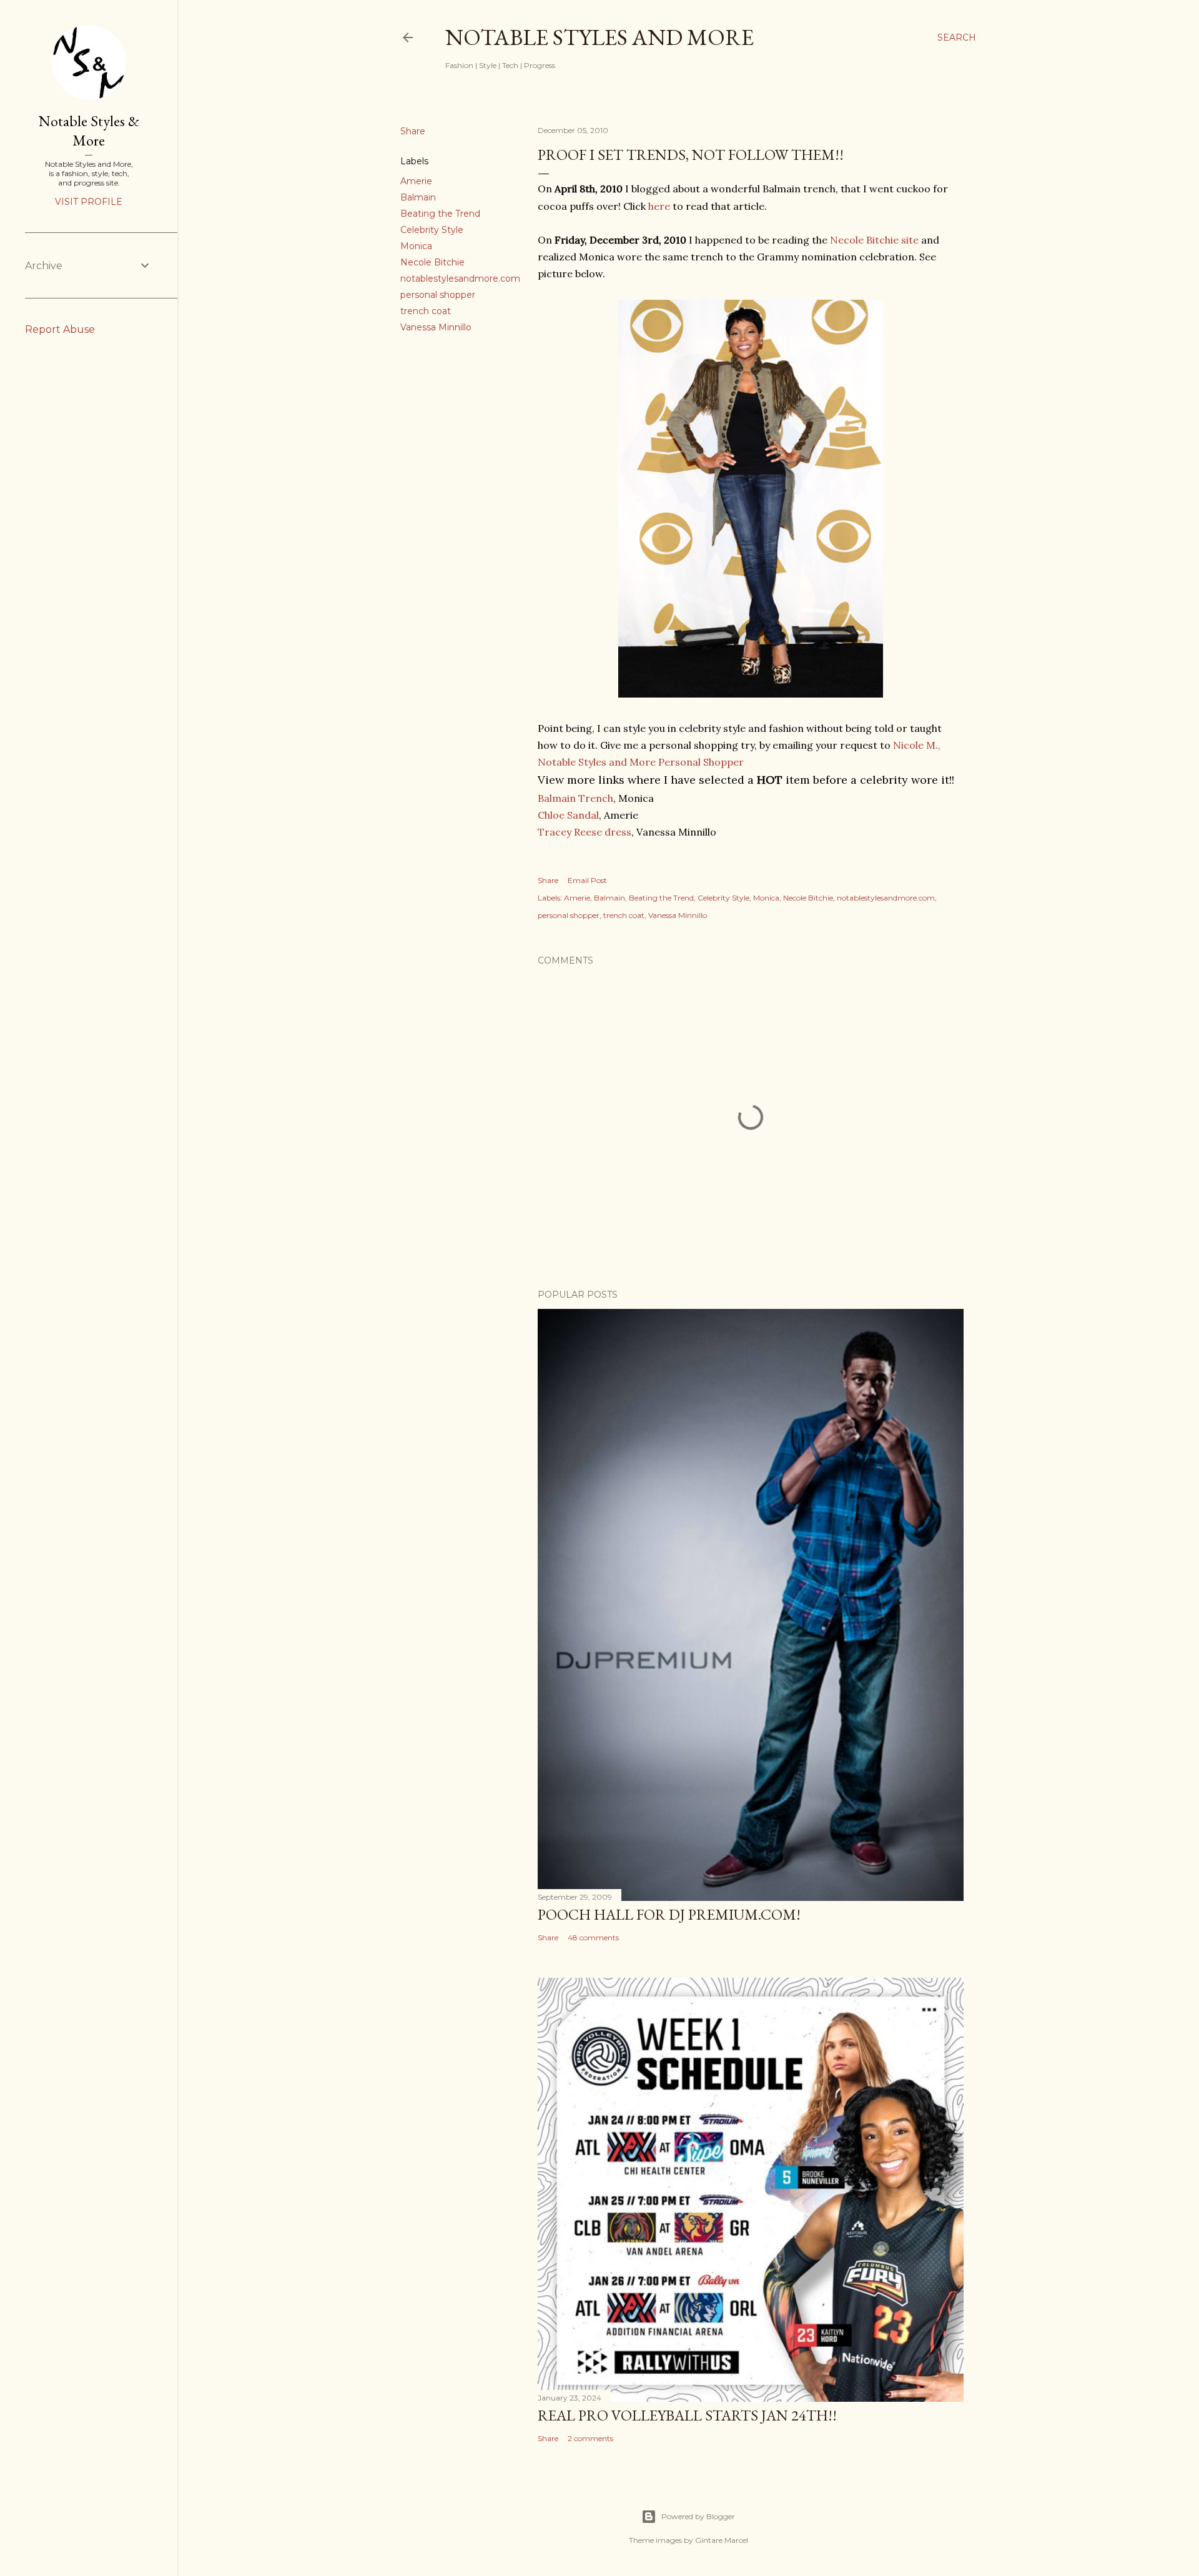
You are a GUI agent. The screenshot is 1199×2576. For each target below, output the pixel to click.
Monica (416, 246)
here (659, 206)
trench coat (426, 311)
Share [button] (413, 131)
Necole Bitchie (432, 262)
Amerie (416, 181)
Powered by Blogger (698, 2516)
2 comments (590, 2438)
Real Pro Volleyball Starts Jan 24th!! (687, 2415)
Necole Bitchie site (874, 240)
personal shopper (438, 295)
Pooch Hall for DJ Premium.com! (669, 1914)
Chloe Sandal (568, 815)
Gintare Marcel (722, 2540)
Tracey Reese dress (585, 832)
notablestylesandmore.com (460, 279)
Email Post (587, 880)
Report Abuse (60, 329)
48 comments (593, 1937)
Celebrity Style (432, 230)
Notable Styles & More (89, 131)
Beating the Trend (440, 214)
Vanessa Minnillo (436, 327)
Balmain (418, 197)
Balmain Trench (575, 798)
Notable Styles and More (599, 37)
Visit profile (89, 202)
